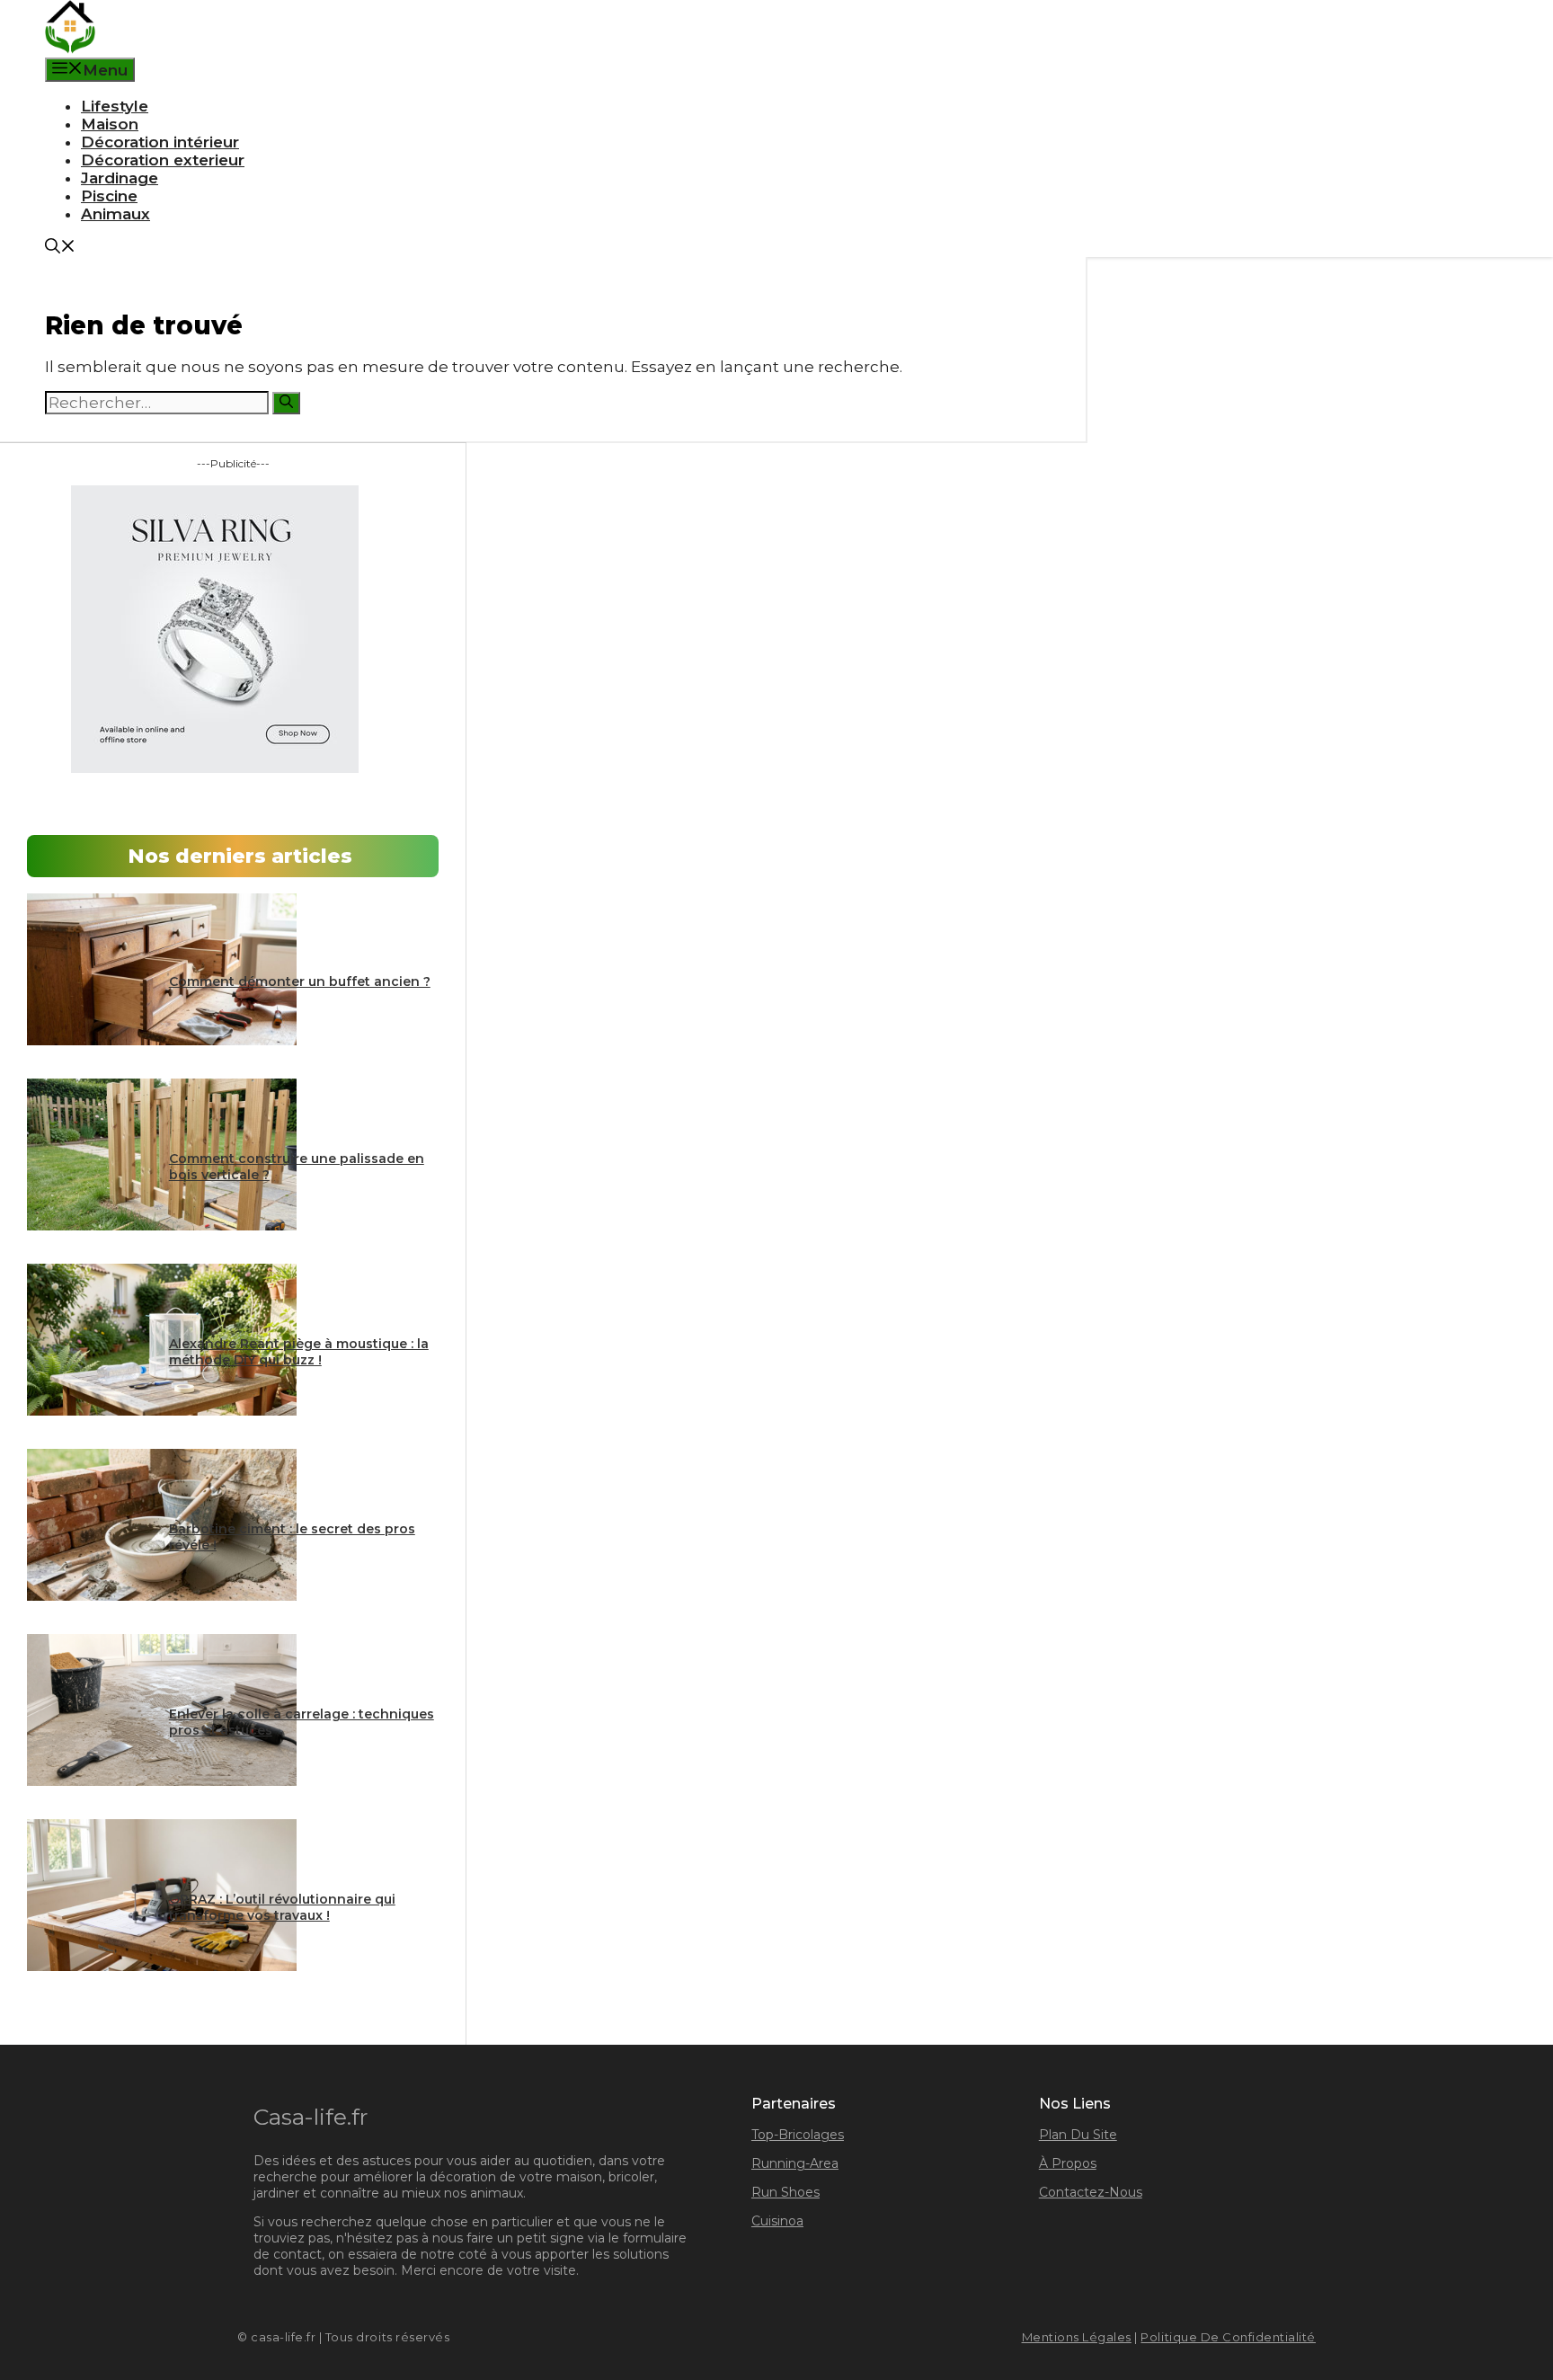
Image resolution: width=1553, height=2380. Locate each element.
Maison (110, 124)
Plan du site (1078, 2135)
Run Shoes (785, 2192)
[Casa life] (70, 49)
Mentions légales (1077, 2337)
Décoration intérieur (160, 142)
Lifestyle (115, 106)
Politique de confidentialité (1228, 2337)
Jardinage (120, 178)
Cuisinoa (777, 2221)
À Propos (1068, 2163)
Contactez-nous (1091, 2192)
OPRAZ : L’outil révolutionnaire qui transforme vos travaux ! (282, 1907)
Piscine (109, 196)
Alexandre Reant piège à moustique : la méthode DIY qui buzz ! (299, 1352)
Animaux (115, 214)
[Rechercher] (286, 403)
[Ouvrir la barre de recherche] (60, 248)
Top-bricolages (798, 2135)
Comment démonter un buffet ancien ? (300, 981)
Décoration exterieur (163, 160)
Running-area (795, 2163)
